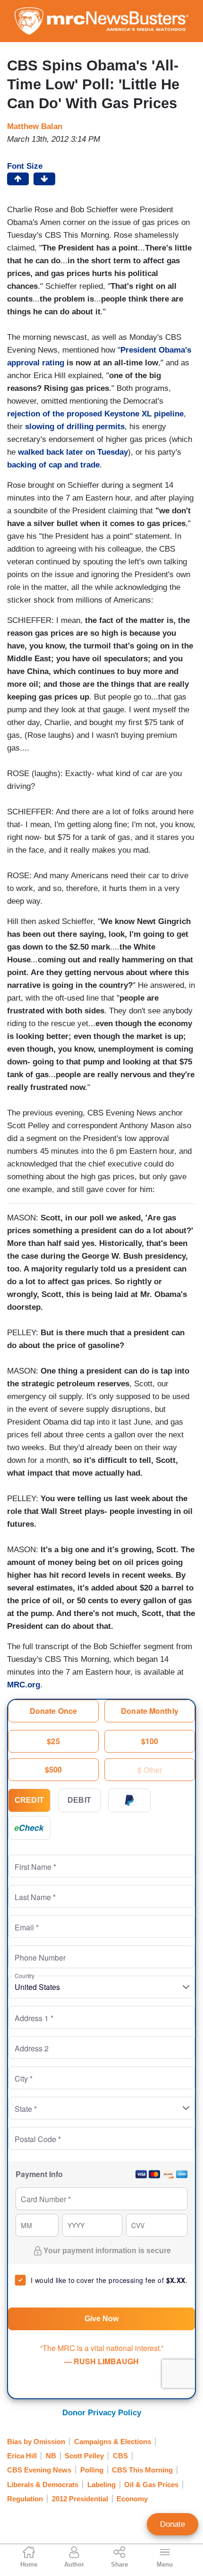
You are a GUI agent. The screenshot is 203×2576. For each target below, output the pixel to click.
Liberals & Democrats (43, 2485)
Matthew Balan (35, 126)
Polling (92, 2470)
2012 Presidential (80, 2499)
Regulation (25, 2499)
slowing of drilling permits (75, 427)
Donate (173, 2524)
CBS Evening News (39, 2470)
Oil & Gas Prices (151, 2485)
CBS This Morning (142, 2470)
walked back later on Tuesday (73, 452)
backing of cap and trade (53, 465)
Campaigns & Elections (113, 2442)
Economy (132, 2499)
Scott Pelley (84, 2456)
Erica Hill (22, 2456)
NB (51, 2456)
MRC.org (24, 1685)
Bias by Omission (36, 2442)
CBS (120, 2456)
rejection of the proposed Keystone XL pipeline (95, 414)
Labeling (101, 2485)
